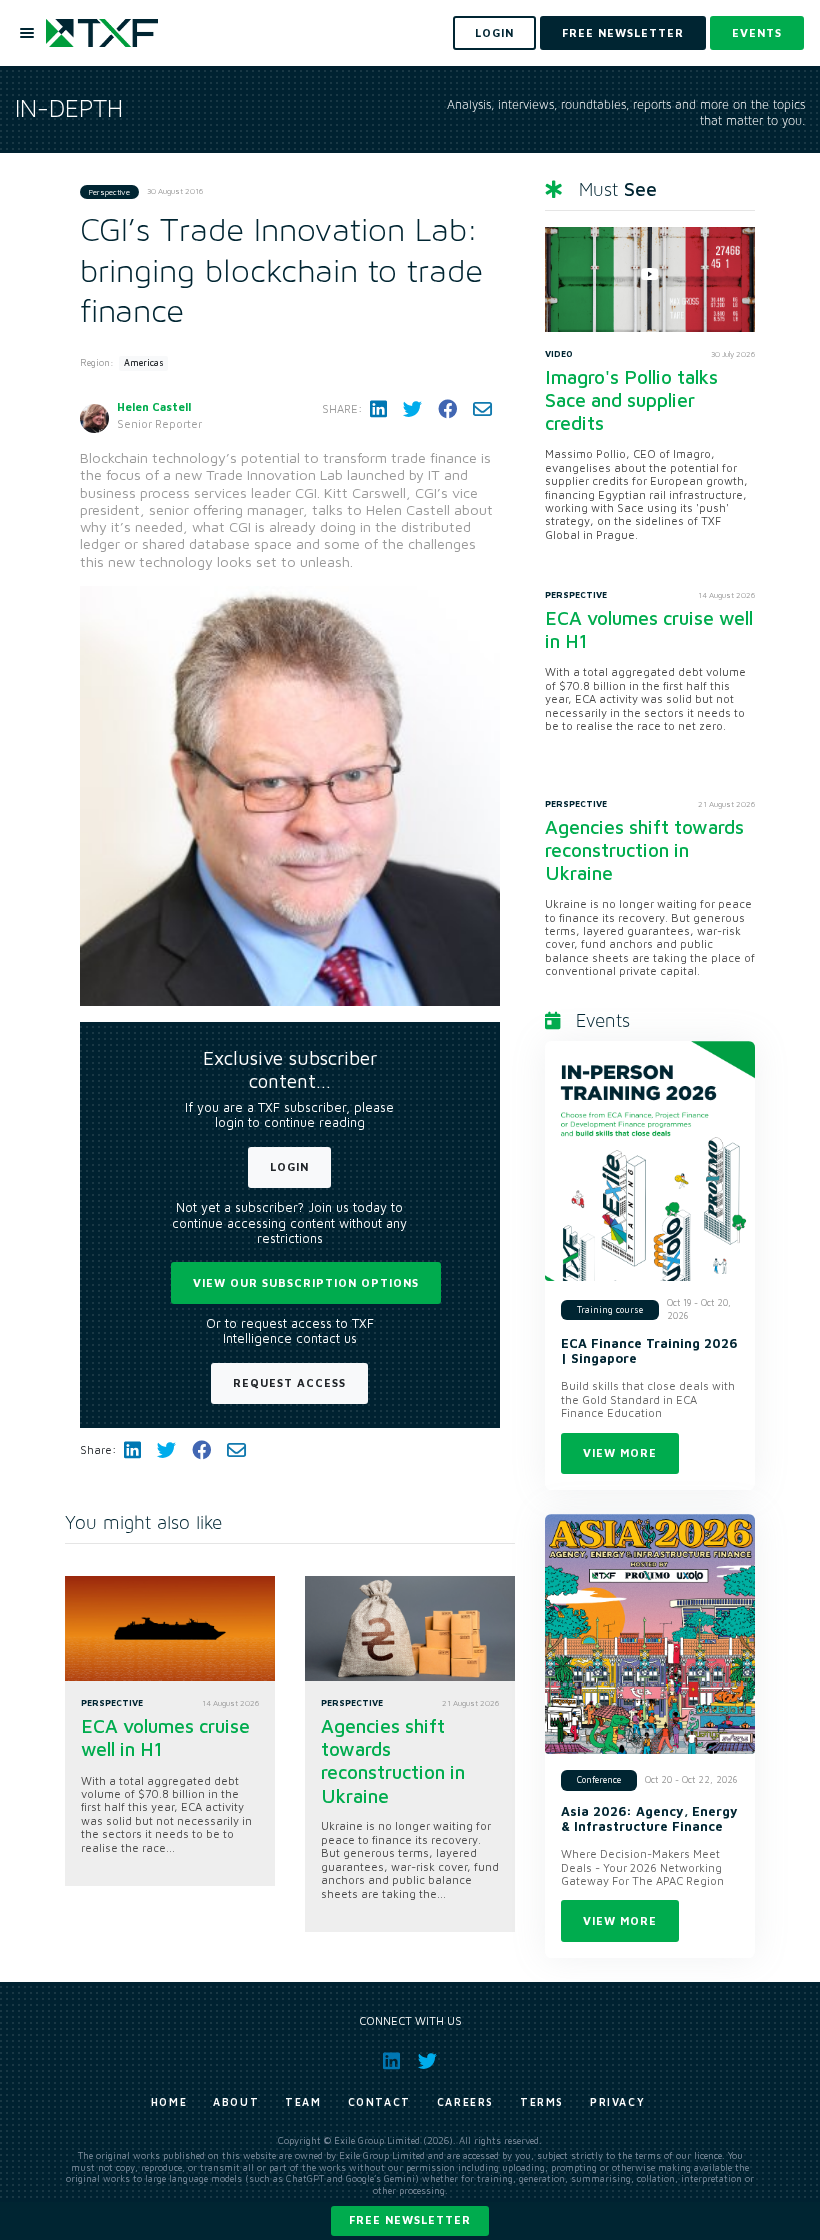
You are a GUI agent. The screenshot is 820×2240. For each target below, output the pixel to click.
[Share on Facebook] (447, 409)
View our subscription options (306, 1282)
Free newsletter (410, 2219)
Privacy (617, 2102)
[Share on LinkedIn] (378, 409)
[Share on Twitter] (412, 409)
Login (289, 1166)
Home (169, 2102)
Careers (465, 2102)
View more (620, 1452)
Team (303, 2102)
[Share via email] (482, 409)
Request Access (289, 1382)
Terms (542, 2102)
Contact (379, 2102)
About (236, 2102)
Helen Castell (154, 406)
